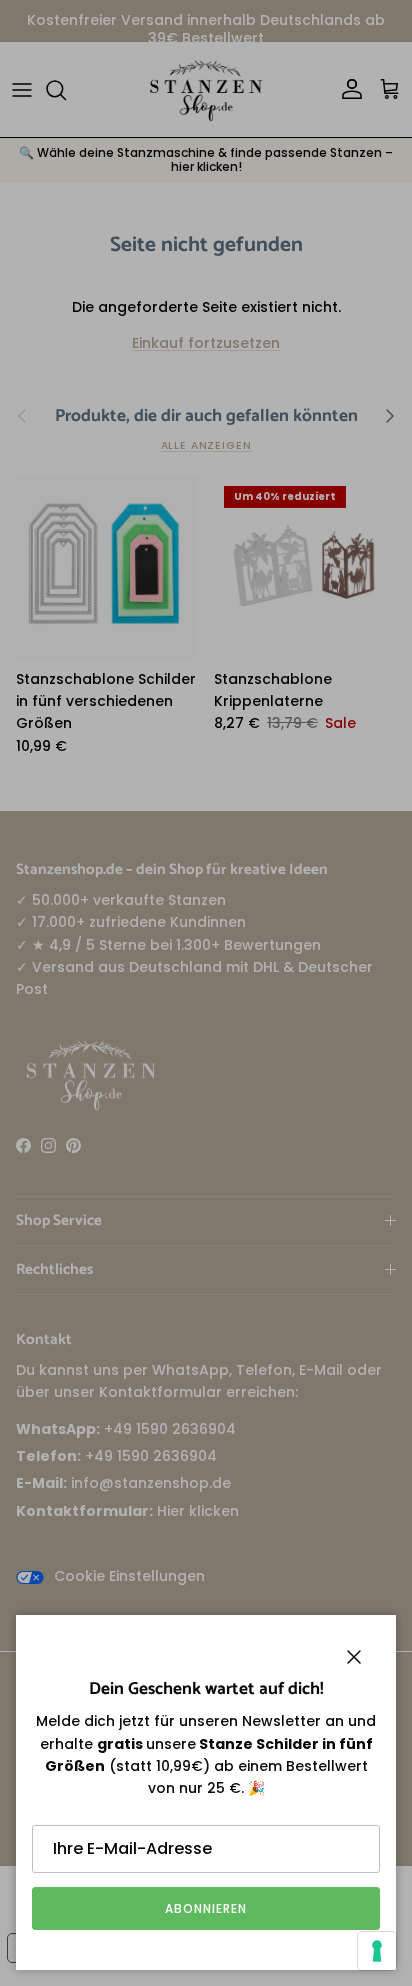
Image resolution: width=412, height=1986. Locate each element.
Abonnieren (206, 1908)
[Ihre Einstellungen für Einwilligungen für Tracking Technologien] (377, 1951)
